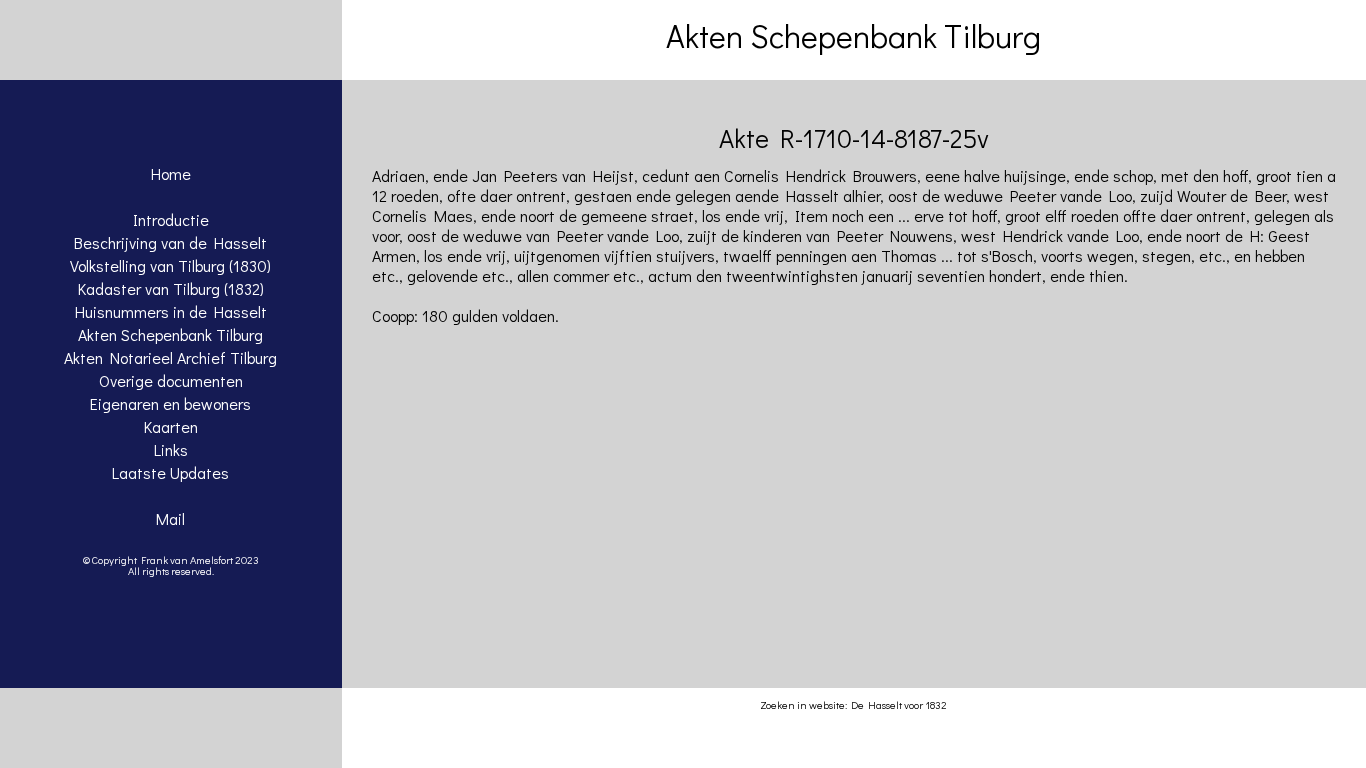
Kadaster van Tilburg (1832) (171, 288)
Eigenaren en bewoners (170, 403)
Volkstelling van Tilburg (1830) (170, 265)
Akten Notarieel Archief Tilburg (170, 357)
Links (171, 449)
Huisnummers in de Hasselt (171, 311)
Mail (170, 518)
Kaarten (171, 426)
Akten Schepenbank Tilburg (170, 334)
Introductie (171, 219)
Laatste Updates (170, 472)
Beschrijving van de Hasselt (170, 242)
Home (171, 173)
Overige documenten (171, 380)
